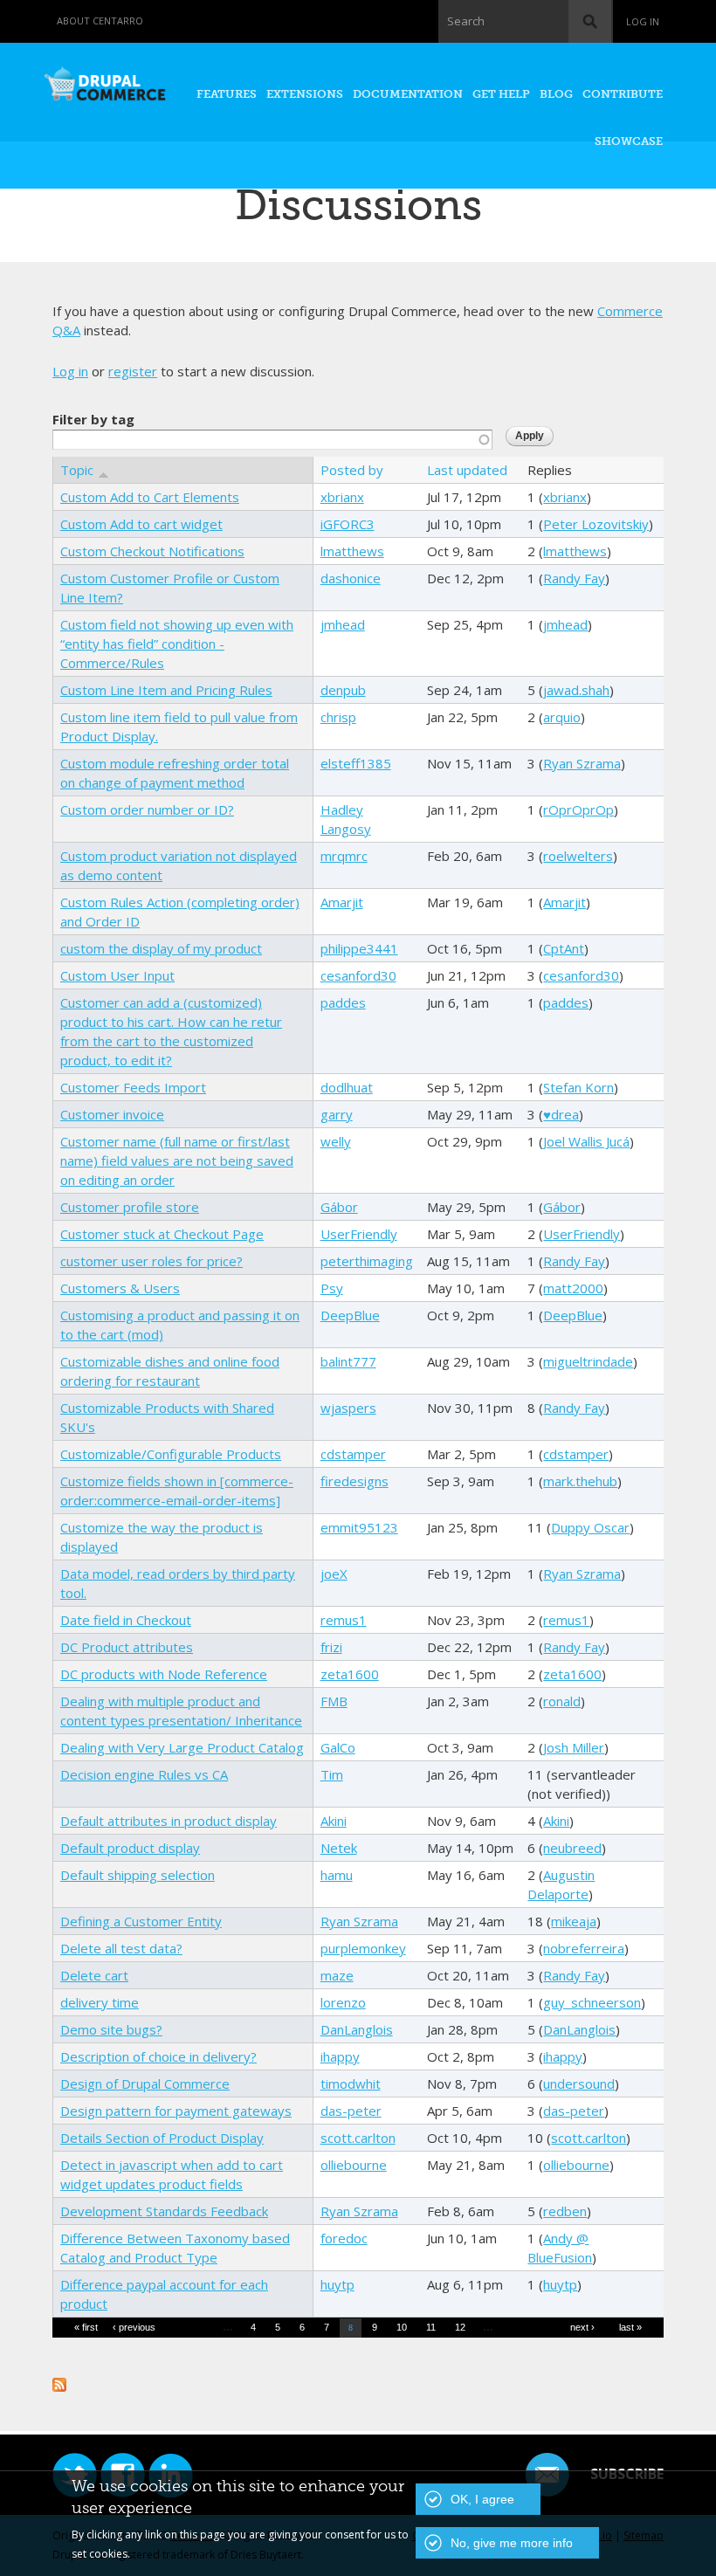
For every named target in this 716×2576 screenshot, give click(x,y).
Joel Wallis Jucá (586, 1141)
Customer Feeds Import (133, 1087)
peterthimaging (367, 1261)
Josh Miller (574, 1747)
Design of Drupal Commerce (145, 2084)
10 (402, 2327)
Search (466, 21)
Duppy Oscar (590, 1527)
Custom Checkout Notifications (152, 551)
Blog (556, 94)
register (133, 371)
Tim (332, 1774)
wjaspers (348, 1408)
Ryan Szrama (582, 763)
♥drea (561, 1114)
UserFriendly (359, 1234)
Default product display (130, 1848)
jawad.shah (576, 690)
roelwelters (578, 856)
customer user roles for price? (151, 1261)
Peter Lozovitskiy (596, 524)
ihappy (340, 2056)
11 (431, 2327)
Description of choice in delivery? (158, 2056)
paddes (343, 1002)
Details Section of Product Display (162, 2138)
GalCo (338, 1747)
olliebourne (354, 2165)
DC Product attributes (127, 1647)
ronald (562, 1701)
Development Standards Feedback (164, 2211)
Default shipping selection (138, 1875)
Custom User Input (117, 975)
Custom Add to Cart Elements (150, 497)
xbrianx (342, 497)
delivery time (100, 2002)
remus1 (344, 1620)
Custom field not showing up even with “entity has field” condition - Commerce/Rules (177, 644)
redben (565, 2211)
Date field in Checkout (126, 1620)
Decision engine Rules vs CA (144, 1774)
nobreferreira (584, 1948)
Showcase (629, 141)
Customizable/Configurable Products (171, 1454)
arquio (562, 717)
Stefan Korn (578, 1087)
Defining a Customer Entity (141, 1921)
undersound (579, 2084)
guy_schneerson (592, 2002)
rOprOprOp (578, 809)
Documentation (408, 94)
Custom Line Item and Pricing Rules (166, 690)
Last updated (467, 470)
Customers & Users (120, 1288)
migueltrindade (588, 1361)
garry (337, 1114)
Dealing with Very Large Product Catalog (182, 1747)
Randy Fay (574, 578)
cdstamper (353, 1454)
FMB (334, 1701)
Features (227, 94)
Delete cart (94, 1975)
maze (337, 1975)
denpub (343, 690)
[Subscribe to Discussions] (59, 2382)
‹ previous (134, 2327)
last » (630, 2327)
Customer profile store (130, 1207)
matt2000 (573, 1288)
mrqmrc (344, 856)
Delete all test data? (121, 1948)
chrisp (338, 717)
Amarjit (342, 902)
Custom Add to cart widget (141, 524)
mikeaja (574, 1921)
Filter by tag (93, 419)
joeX (334, 1574)
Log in (643, 21)
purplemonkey (363, 1948)
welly (336, 1141)
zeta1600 (350, 1674)
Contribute (623, 94)
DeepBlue (350, 1315)
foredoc (344, 2238)
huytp (337, 2284)
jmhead (343, 624)
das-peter (351, 2111)
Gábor (339, 1207)
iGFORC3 (348, 524)
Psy (332, 1288)
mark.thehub (580, 1481)
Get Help (501, 94)
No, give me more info (512, 2543)
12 (460, 2327)
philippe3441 (359, 948)
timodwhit (351, 2084)
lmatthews (352, 551)
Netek (339, 1848)
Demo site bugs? (111, 2029)
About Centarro (100, 21)
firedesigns (355, 1481)
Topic (77, 470)
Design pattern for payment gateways (176, 2111)
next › (582, 2327)
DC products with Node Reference (164, 1674)
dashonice (351, 578)
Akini (334, 1821)
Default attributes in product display (169, 1821)
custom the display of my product (161, 948)
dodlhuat (347, 1087)
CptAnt (564, 948)
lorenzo (343, 2002)
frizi (331, 1647)
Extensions (305, 94)
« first (86, 2327)
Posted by (352, 470)
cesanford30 (358, 975)
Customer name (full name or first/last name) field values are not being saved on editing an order (177, 1161)
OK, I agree (482, 2499)
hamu (337, 1875)
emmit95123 (359, 1527)
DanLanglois (357, 2029)
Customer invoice (112, 1114)
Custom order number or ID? (147, 809)
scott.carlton (358, 2138)
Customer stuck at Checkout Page (162, 1234)
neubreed (572, 1848)
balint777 (348, 1361)
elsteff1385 (356, 763)
